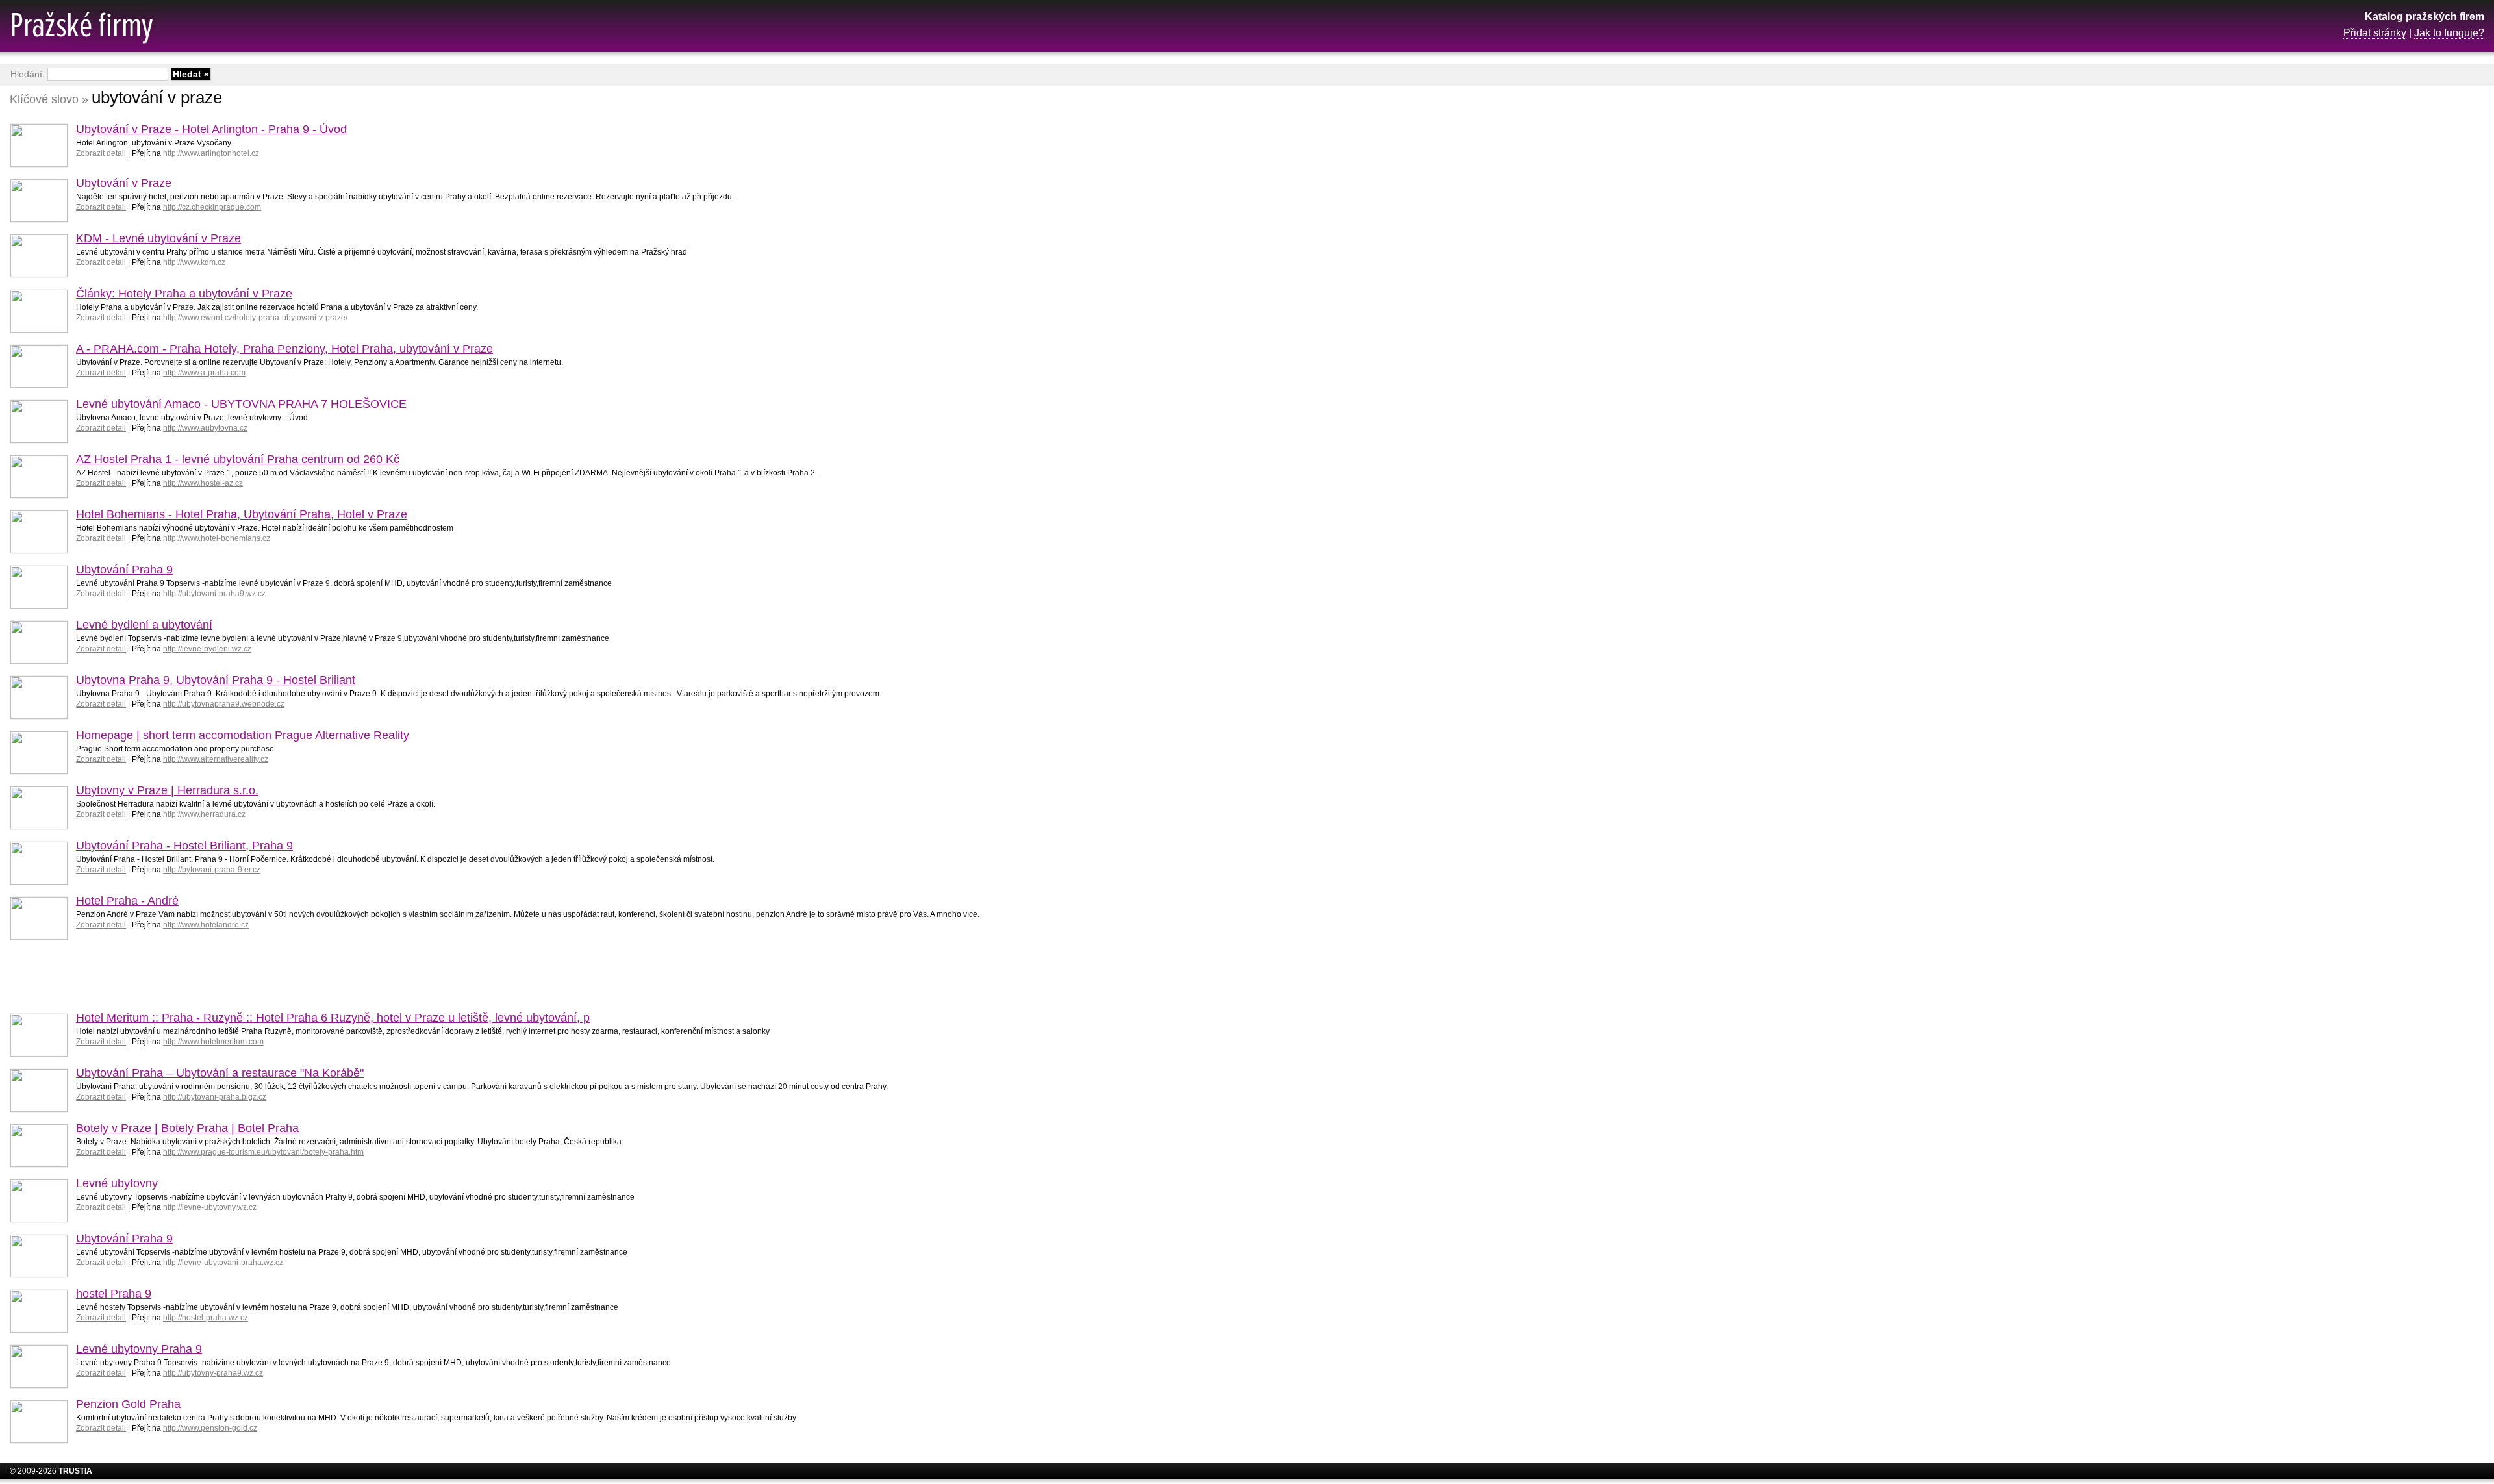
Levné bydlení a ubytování (144, 625)
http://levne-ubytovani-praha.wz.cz (223, 1263)
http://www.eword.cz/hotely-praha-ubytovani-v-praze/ (255, 318)
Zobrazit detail (101, 153)
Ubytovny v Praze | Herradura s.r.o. (167, 790)
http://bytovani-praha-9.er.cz (212, 870)
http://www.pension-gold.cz (210, 1428)
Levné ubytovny (117, 1183)
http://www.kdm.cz (194, 262)
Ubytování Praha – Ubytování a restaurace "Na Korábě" (220, 1073)
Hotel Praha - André (127, 901)
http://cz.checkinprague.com (212, 207)
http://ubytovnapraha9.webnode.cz (224, 704)
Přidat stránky (2375, 33)
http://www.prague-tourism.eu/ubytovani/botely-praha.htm (263, 1152)
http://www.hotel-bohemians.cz (217, 538)
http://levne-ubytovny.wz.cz (210, 1207)
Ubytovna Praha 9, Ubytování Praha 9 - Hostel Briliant (216, 680)
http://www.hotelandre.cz (206, 925)
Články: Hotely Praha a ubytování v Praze (184, 294)
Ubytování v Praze (124, 183)
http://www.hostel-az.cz (203, 483)
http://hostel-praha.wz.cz (206, 1318)
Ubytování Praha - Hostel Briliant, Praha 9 (184, 846)
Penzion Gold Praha (128, 1404)
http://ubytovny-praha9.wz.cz (213, 1373)
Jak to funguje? (2449, 33)
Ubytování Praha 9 (124, 570)
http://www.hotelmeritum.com (213, 1042)
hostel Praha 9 (114, 1294)
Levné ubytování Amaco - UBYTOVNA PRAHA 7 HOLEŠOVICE (241, 404)
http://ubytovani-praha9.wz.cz (214, 594)
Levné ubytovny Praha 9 (139, 1349)
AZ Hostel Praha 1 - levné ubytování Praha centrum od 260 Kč (238, 459)
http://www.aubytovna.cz (205, 428)
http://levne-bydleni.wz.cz (207, 649)
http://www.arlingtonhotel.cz (211, 153)
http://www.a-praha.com (204, 373)
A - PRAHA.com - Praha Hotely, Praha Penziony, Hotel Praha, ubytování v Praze (284, 349)
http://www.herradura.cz (204, 814)
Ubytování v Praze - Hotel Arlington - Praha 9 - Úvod (211, 129)
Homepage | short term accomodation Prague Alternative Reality (243, 735)
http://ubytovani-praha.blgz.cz (215, 1097)
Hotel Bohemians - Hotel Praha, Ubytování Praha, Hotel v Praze (242, 514)
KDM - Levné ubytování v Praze (158, 238)
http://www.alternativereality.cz (216, 759)
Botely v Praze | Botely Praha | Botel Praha (187, 1128)
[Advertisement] (2380, 296)
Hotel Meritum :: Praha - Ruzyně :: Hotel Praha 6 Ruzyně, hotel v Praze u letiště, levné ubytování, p (333, 1018)
